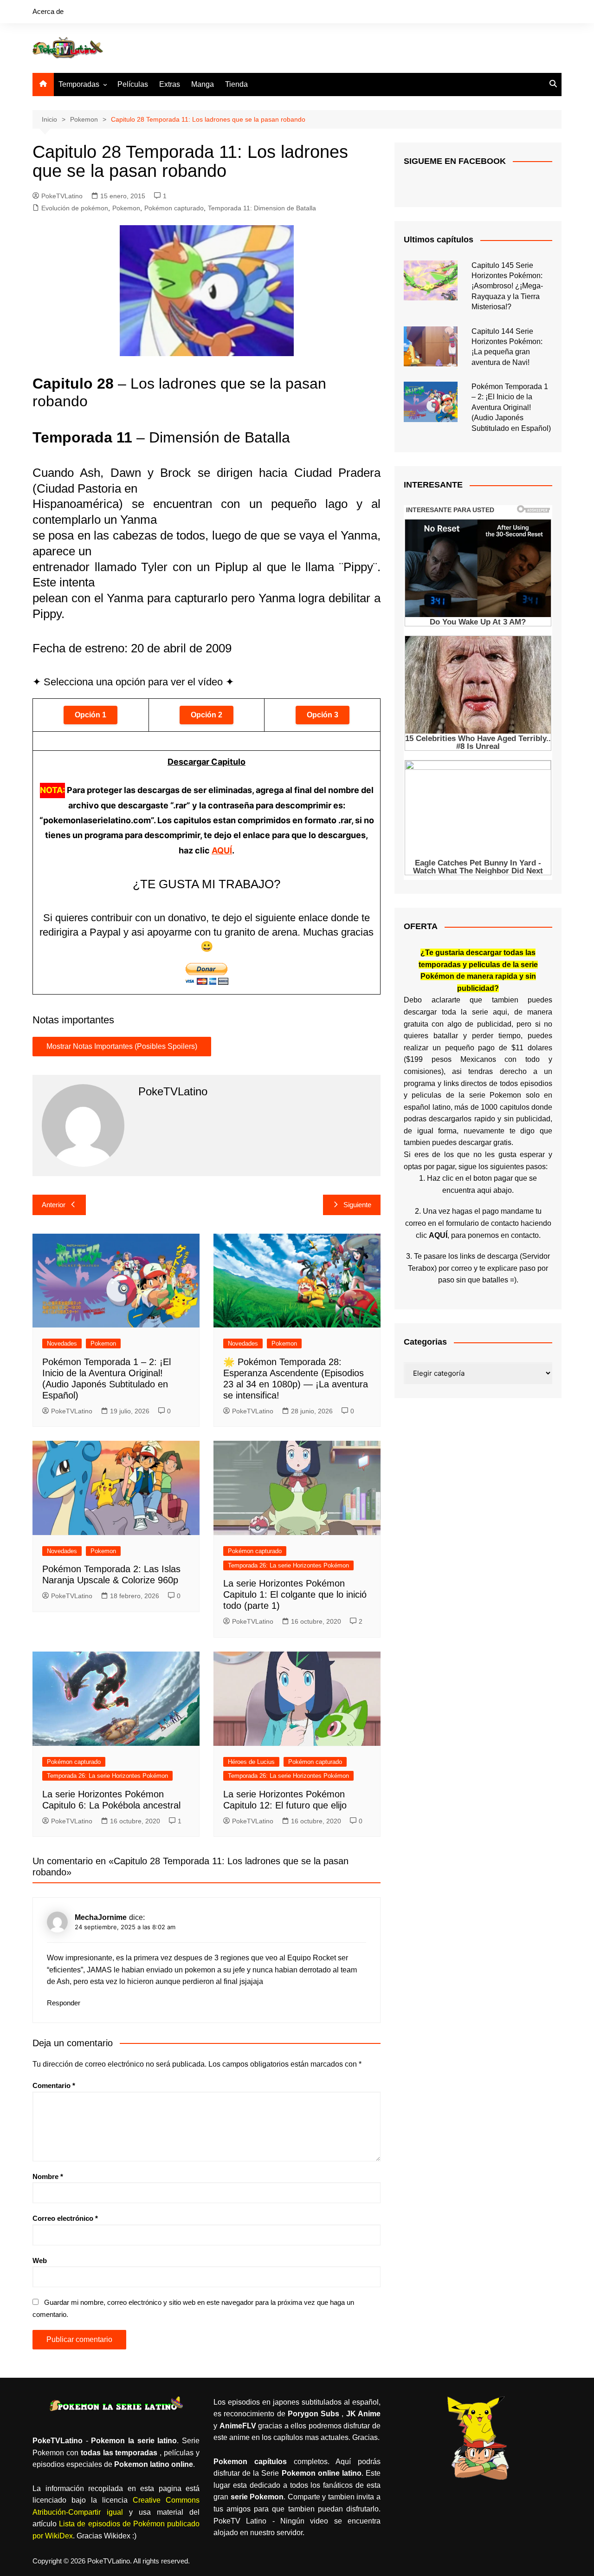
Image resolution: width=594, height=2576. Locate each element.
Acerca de (48, 11)
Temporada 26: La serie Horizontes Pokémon (288, 1565)
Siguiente (357, 1205)
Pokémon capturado (174, 208)
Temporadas (79, 84)
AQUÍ (222, 850)
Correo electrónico (65, 2218)
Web (40, 2261)
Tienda (236, 84)
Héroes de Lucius (251, 1762)
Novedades (62, 1343)
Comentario (54, 2085)
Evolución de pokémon (75, 208)
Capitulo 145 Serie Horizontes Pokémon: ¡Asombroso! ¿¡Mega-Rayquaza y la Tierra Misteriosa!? (507, 286)
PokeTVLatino (62, 196)
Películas (133, 84)
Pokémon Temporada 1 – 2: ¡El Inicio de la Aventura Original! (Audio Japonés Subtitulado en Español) (511, 407)
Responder (64, 2003)
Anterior (54, 1205)
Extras (170, 84)
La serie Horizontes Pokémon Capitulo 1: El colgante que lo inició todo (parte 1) (295, 1594)
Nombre (48, 2176)
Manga (203, 84)
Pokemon (126, 208)
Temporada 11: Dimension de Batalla (262, 208)
